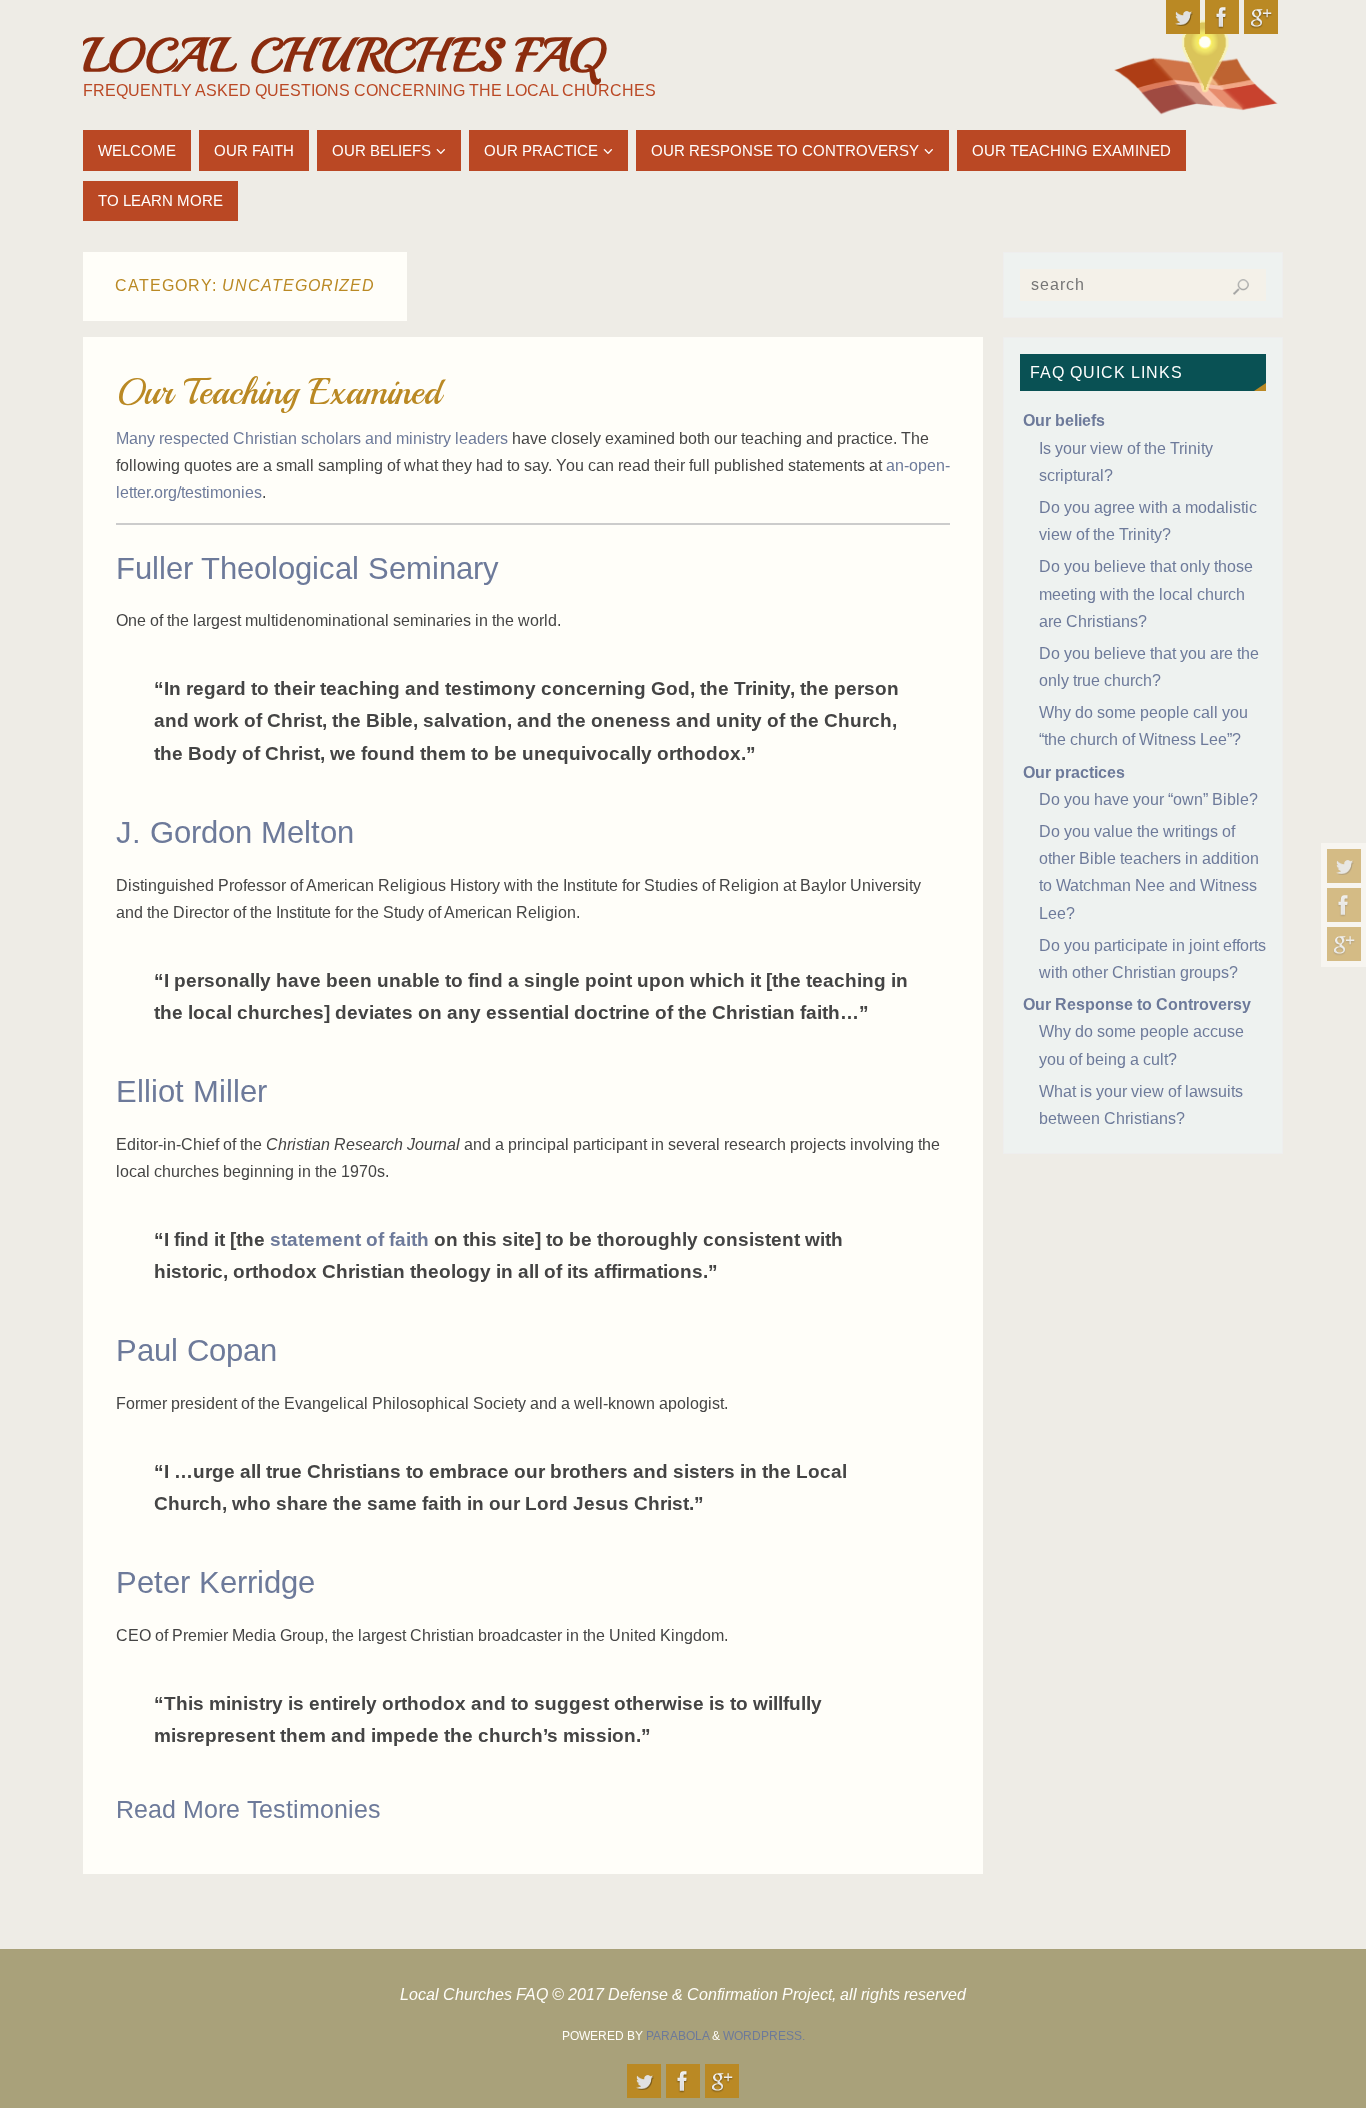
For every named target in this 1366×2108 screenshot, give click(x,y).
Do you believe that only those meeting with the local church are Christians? (1146, 593)
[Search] (1241, 287)
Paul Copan (196, 1350)
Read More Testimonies (248, 1809)
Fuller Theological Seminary (307, 568)
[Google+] (1344, 944)
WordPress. (764, 2036)
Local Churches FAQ (343, 56)
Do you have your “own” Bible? (1148, 799)
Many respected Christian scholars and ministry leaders (312, 438)
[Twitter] (1344, 866)
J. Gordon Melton (235, 832)
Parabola (677, 2036)
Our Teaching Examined (278, 392)
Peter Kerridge (215, 1582)
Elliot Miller (191, 1091)
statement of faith (349, 1239)
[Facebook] (1344, 905)
